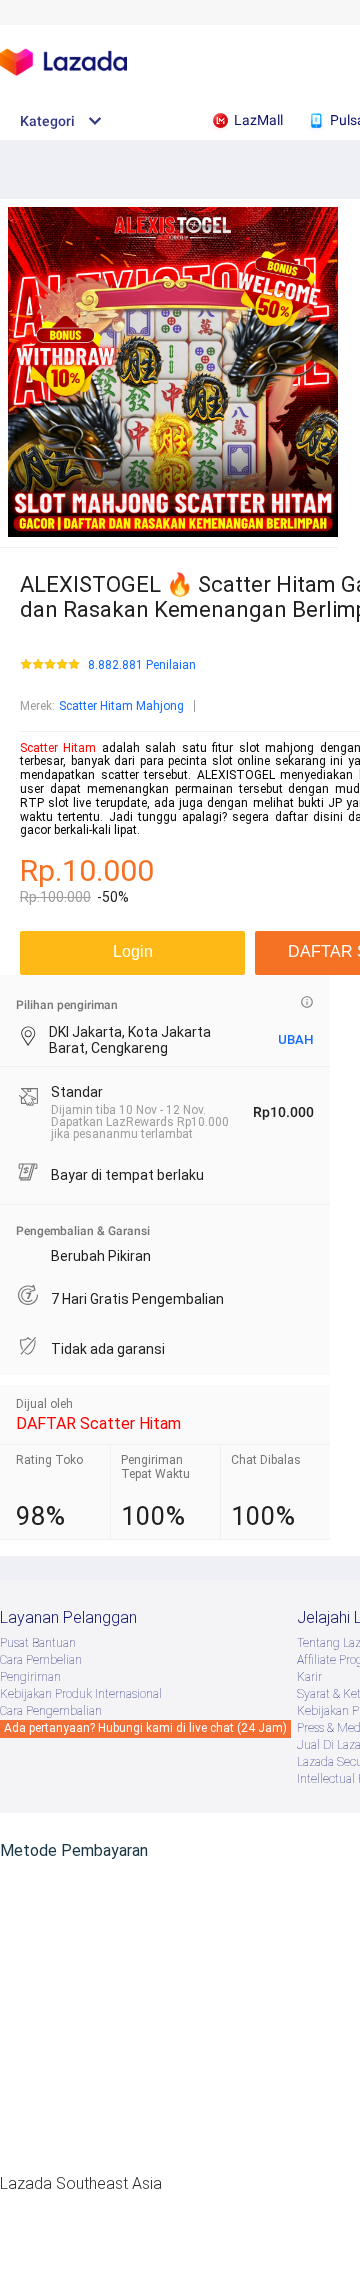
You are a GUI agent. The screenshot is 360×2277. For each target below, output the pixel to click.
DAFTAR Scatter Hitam (98, 1423)
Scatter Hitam (58, 748)
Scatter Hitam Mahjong (121, 706)
